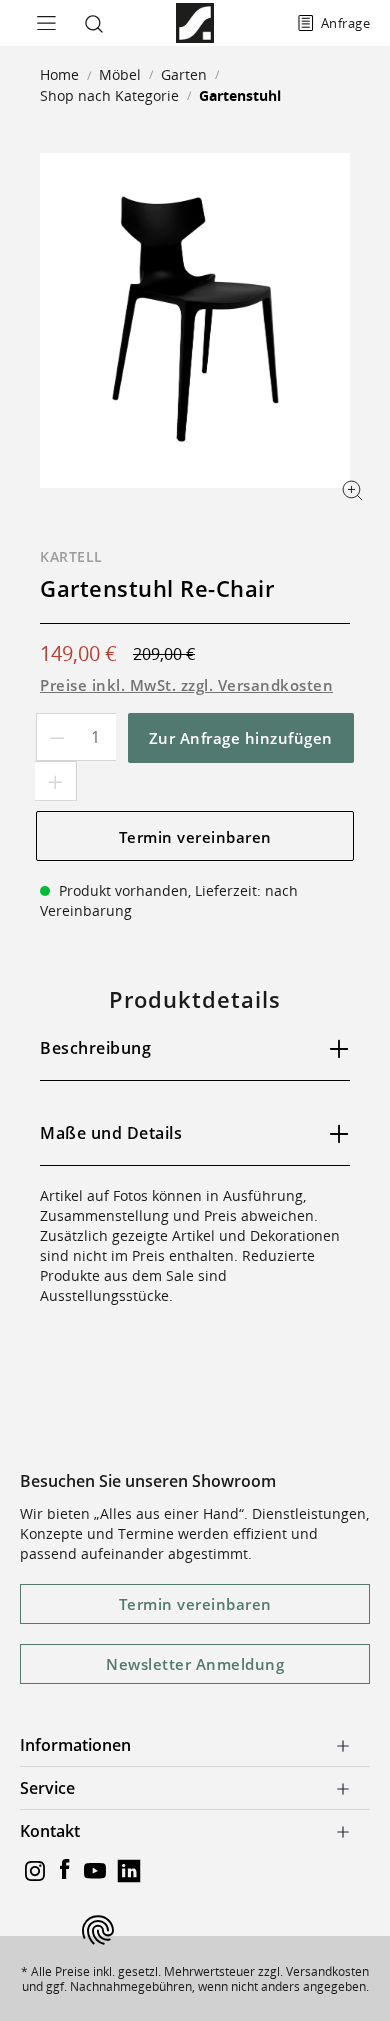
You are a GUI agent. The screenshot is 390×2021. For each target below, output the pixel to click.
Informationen (75, 1745)
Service (47, 1788)
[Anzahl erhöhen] (56, 781)
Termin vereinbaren (195, 837)
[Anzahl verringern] (57, 737)
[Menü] (40, 23)
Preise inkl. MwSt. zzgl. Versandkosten (186, 685)
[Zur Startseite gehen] (194, 23)
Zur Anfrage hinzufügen (241, 738)
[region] (195, 320)
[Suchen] (90, 23)
